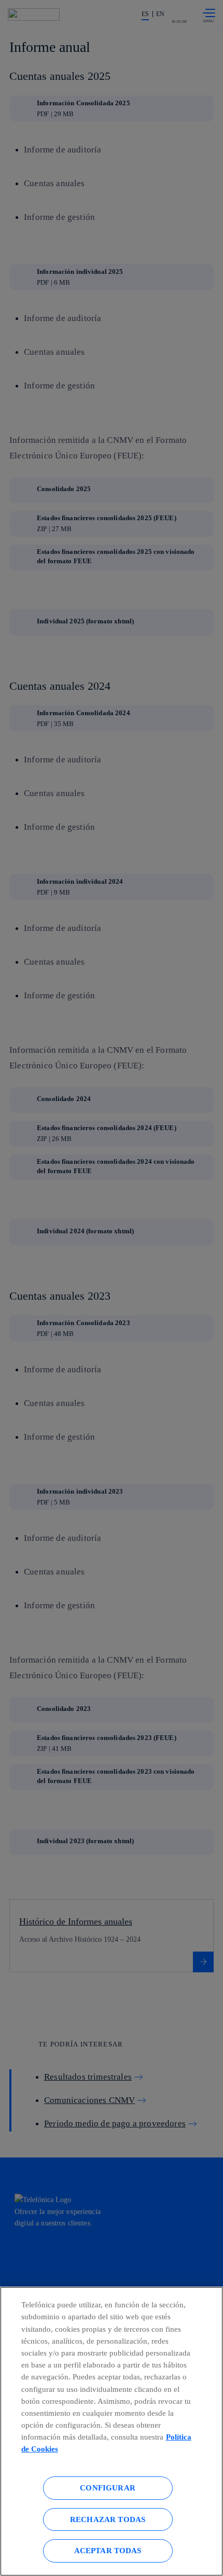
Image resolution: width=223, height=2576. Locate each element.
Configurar (108, 2488)
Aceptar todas (108, 2550)
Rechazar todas (108, 2519)
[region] (112, 2431)
